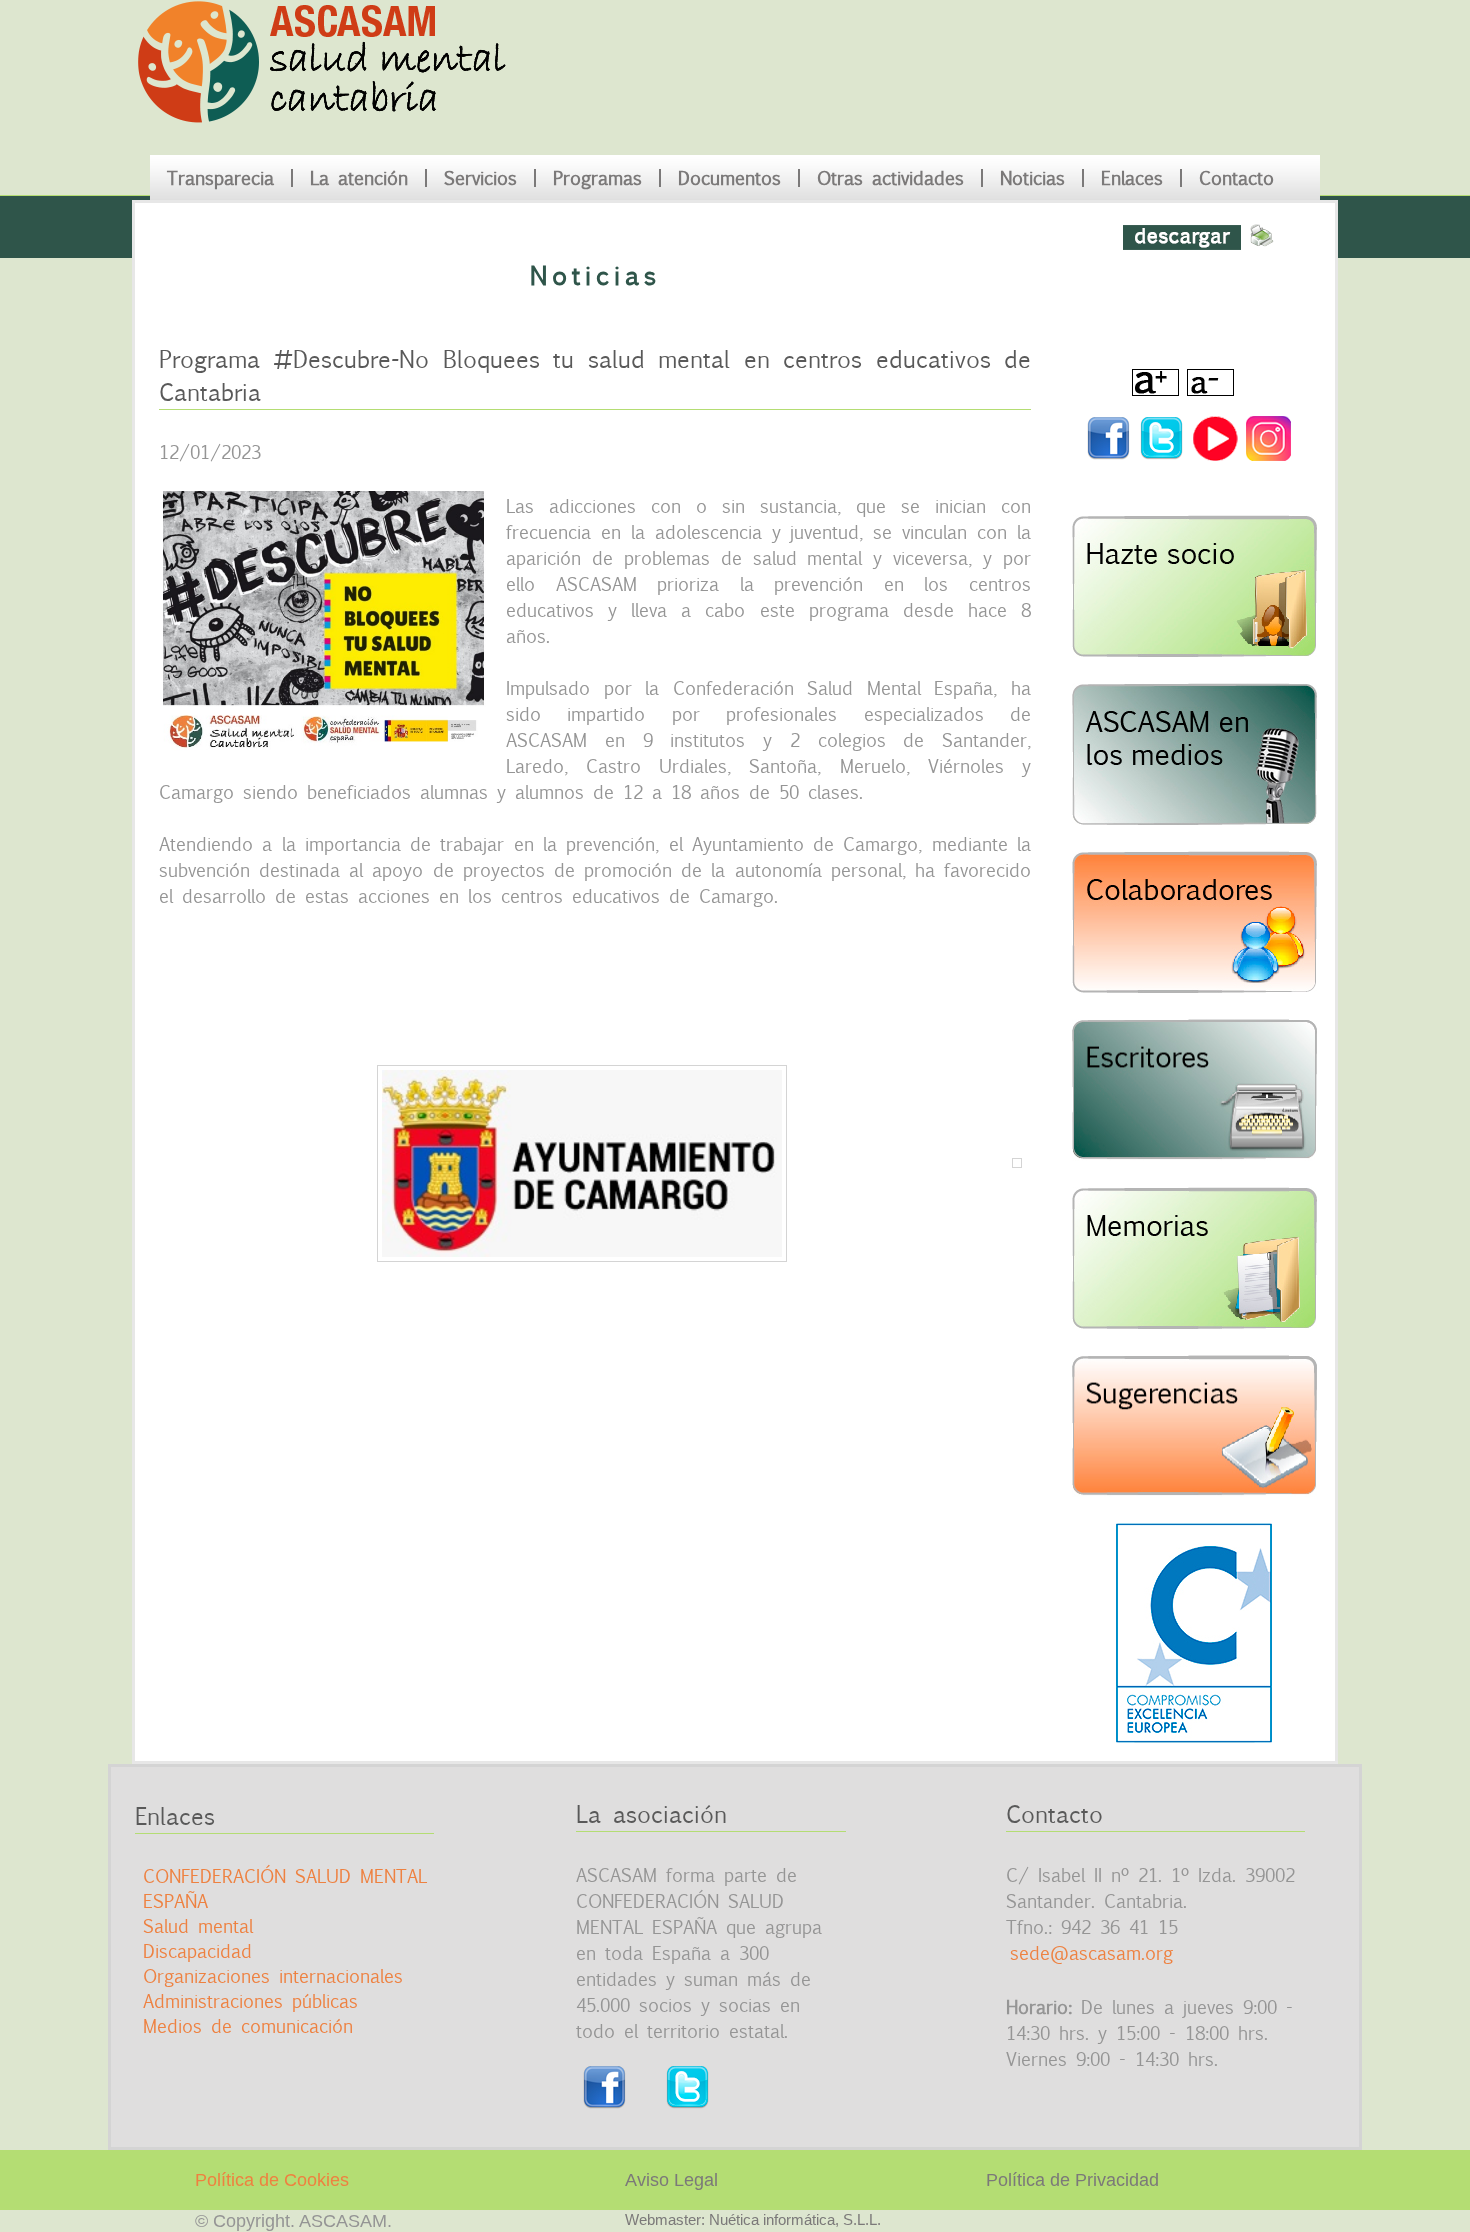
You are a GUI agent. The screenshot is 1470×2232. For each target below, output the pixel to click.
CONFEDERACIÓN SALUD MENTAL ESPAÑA (285, 1888)
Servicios (480, 178)
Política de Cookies (272, 2180)
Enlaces (1132, 178)
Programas (597, 178)
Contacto (1236, 178)
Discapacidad (197, 1951)
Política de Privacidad (1072, 2180)
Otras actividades (890, 178)
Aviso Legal (671, 2180)
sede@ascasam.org (1091, 1953)
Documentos (729, 178)
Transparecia (220, 178)
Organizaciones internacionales (273, 1976)
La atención (359, 178)
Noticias (1032, 178)
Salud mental (198, 1926)
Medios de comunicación (248, 2026)
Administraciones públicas (250, 2001)
